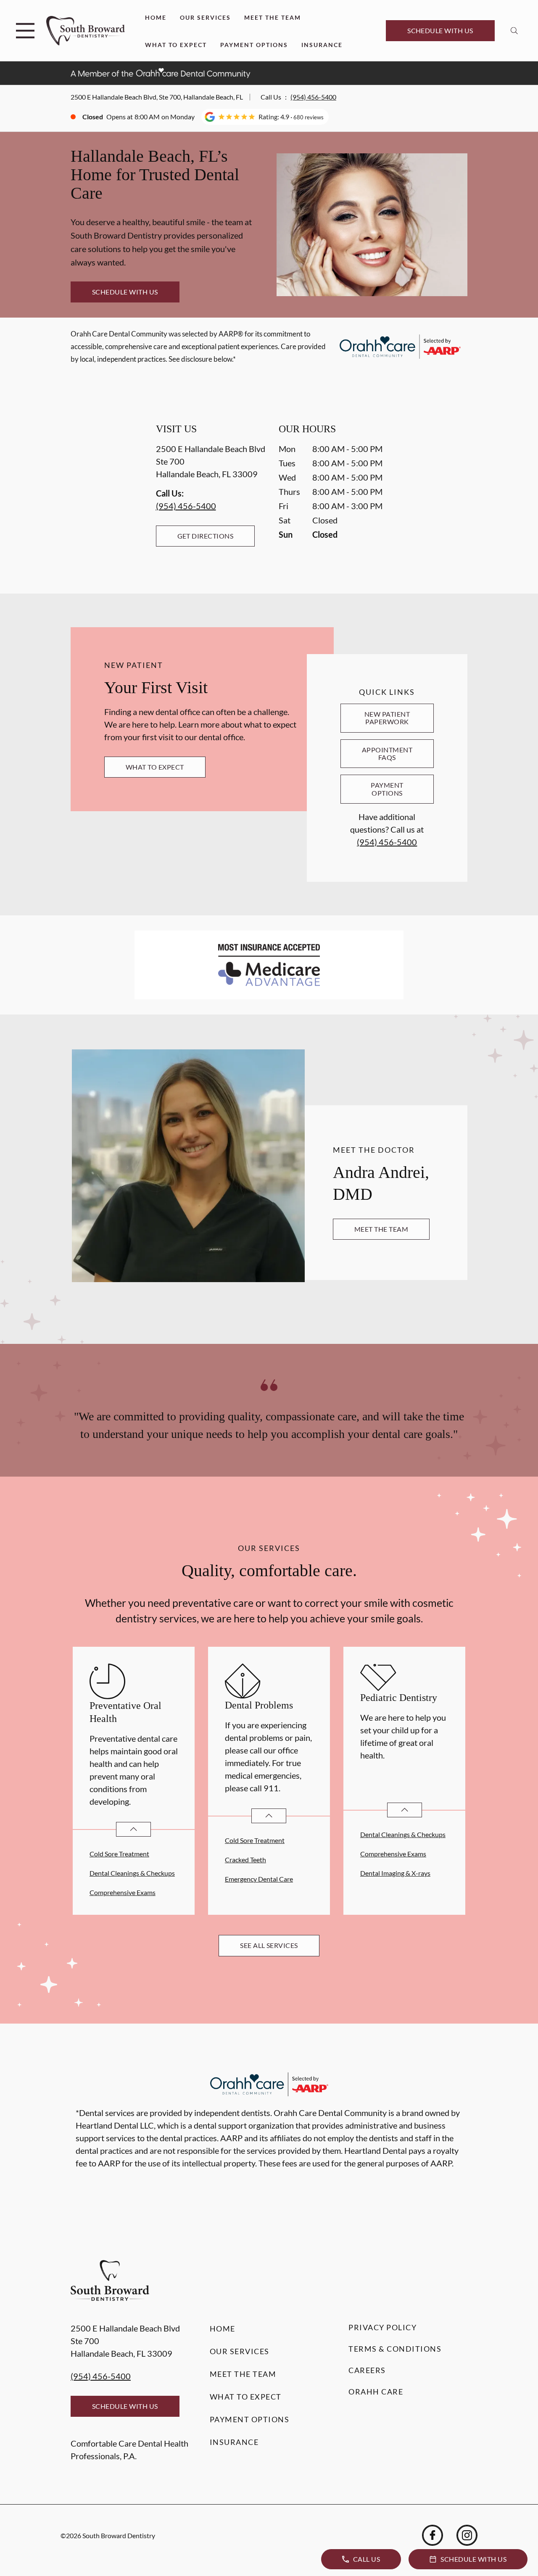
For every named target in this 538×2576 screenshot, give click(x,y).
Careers (367, 2370)
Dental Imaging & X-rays (395, 1873)
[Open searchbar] (514, 31)
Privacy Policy (382, 2327)
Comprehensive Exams (123, 1892)
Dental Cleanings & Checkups (132, 1873)
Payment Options (254, 45)
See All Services (269, 1945)
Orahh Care (376, 2392)
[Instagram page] (467, 2535)
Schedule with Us (440, 30)
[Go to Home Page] (86, 31)
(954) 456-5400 (313, 97)
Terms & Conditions (395, 2349)
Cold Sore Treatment (119, 1854)
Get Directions (206, 536)
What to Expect (176, 45)
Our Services (205, 17)
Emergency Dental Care (259, 1879)
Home (156, 17)
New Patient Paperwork (387, 718)
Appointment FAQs (387, 753)
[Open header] (25, 31)
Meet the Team (273, 17)
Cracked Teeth (245, 1860)
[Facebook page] (433, 2535)
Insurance (322, 45)
